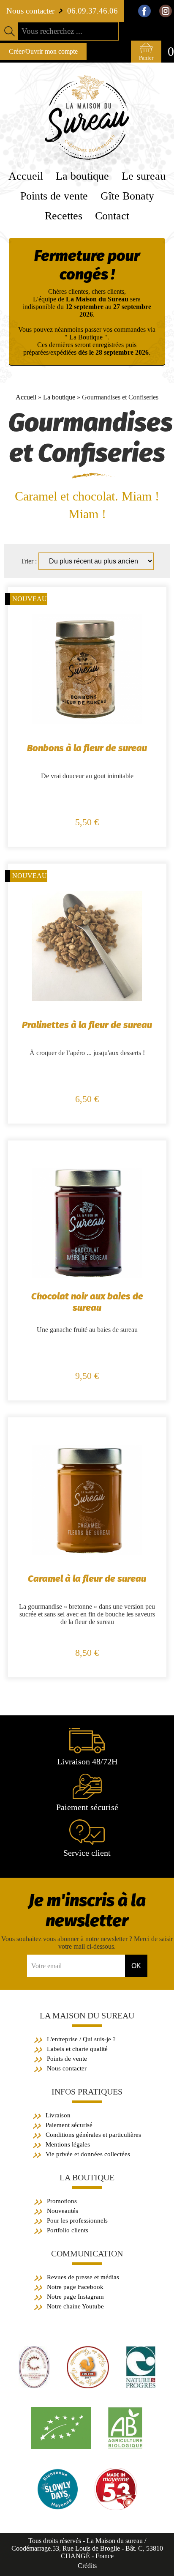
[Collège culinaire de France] (34, 2386)
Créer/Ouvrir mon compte (43, 51)
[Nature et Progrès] (141, 2386)
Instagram (166, 11)
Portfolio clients (68, 2230)
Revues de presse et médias (83, 2277)
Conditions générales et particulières (93, 2135)
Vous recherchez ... (52, 31)
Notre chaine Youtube (75, 2306)
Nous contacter (67, 2068)
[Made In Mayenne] (116, 2508)
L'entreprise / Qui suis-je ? (81, 2039)
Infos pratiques (87, 2092)
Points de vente (67, 2059)
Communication (87, 2253)
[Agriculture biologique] (61, 2447)
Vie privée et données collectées (88, 2154)
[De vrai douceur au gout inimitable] (87, 722)
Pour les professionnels (77, 2221)
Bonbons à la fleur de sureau (87, 748)
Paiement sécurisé (69, 2125)
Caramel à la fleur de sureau (87, 1579)
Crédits (87, 2566)
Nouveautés (63, 2211)
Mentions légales (68, 2144)
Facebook (144, 11)
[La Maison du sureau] (87, 157)
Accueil (26, 397)
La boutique (59, 397)
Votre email (46, 1966)
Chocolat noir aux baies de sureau (87, 1302)
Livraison (58, 2115)
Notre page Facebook (75, 2287)
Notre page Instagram (75, 2297)
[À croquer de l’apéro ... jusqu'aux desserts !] (87, 999)
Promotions (62, 2201)
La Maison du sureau (87, 2015)
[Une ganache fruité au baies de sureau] (87, 1276)
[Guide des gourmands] (88, 2386)
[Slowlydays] (58, 2508)
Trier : (30, 561)
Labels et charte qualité (77, 2049)
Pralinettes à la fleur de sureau (87, 1025)
